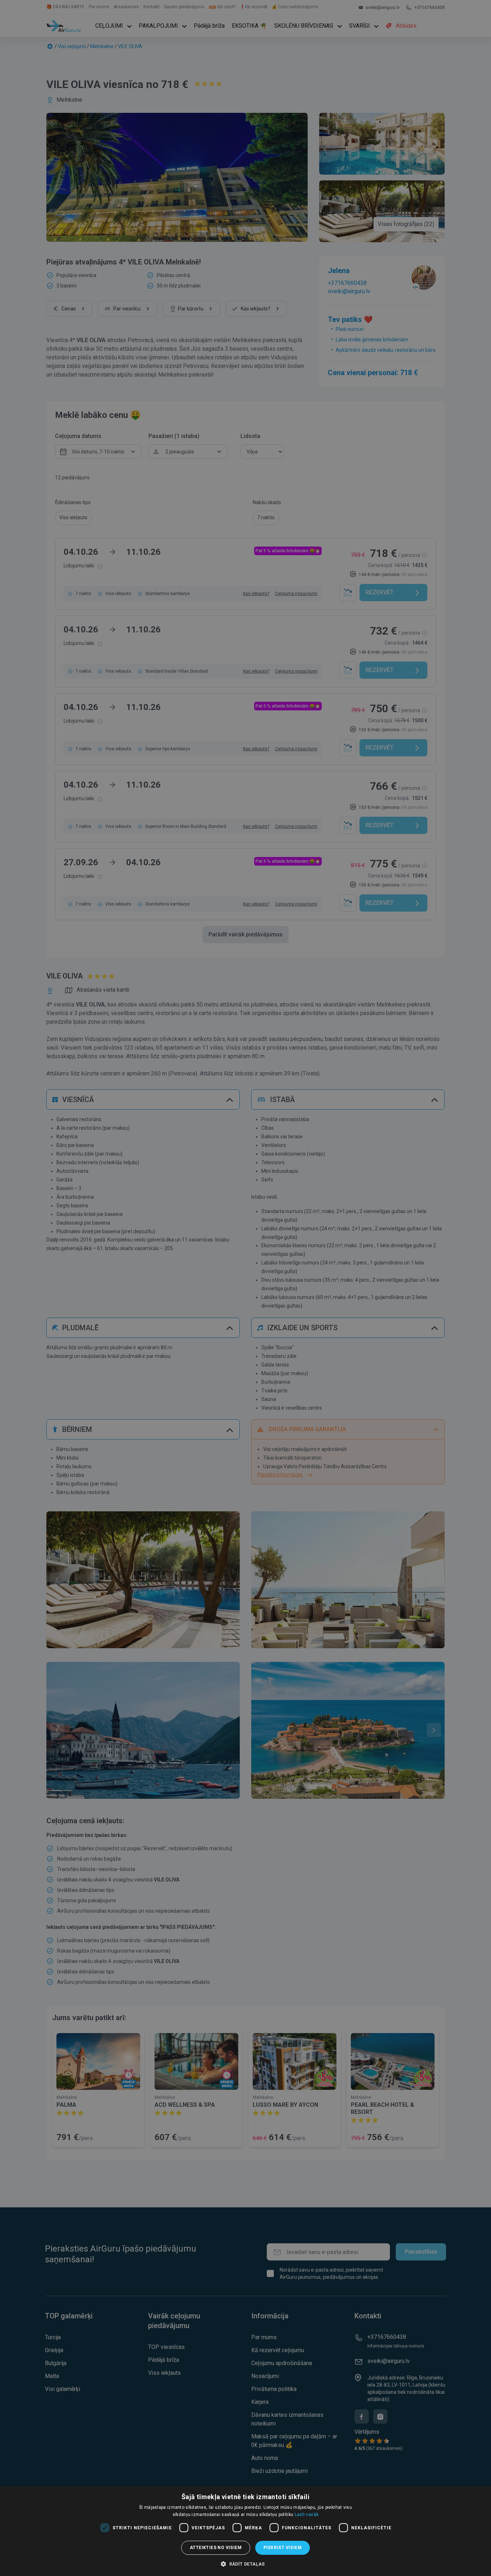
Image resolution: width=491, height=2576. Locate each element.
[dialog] (245, 2531)
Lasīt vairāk (307, 2515)
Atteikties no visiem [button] (216, 2548)
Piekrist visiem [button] (283, 2548)
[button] (245, 2564)
